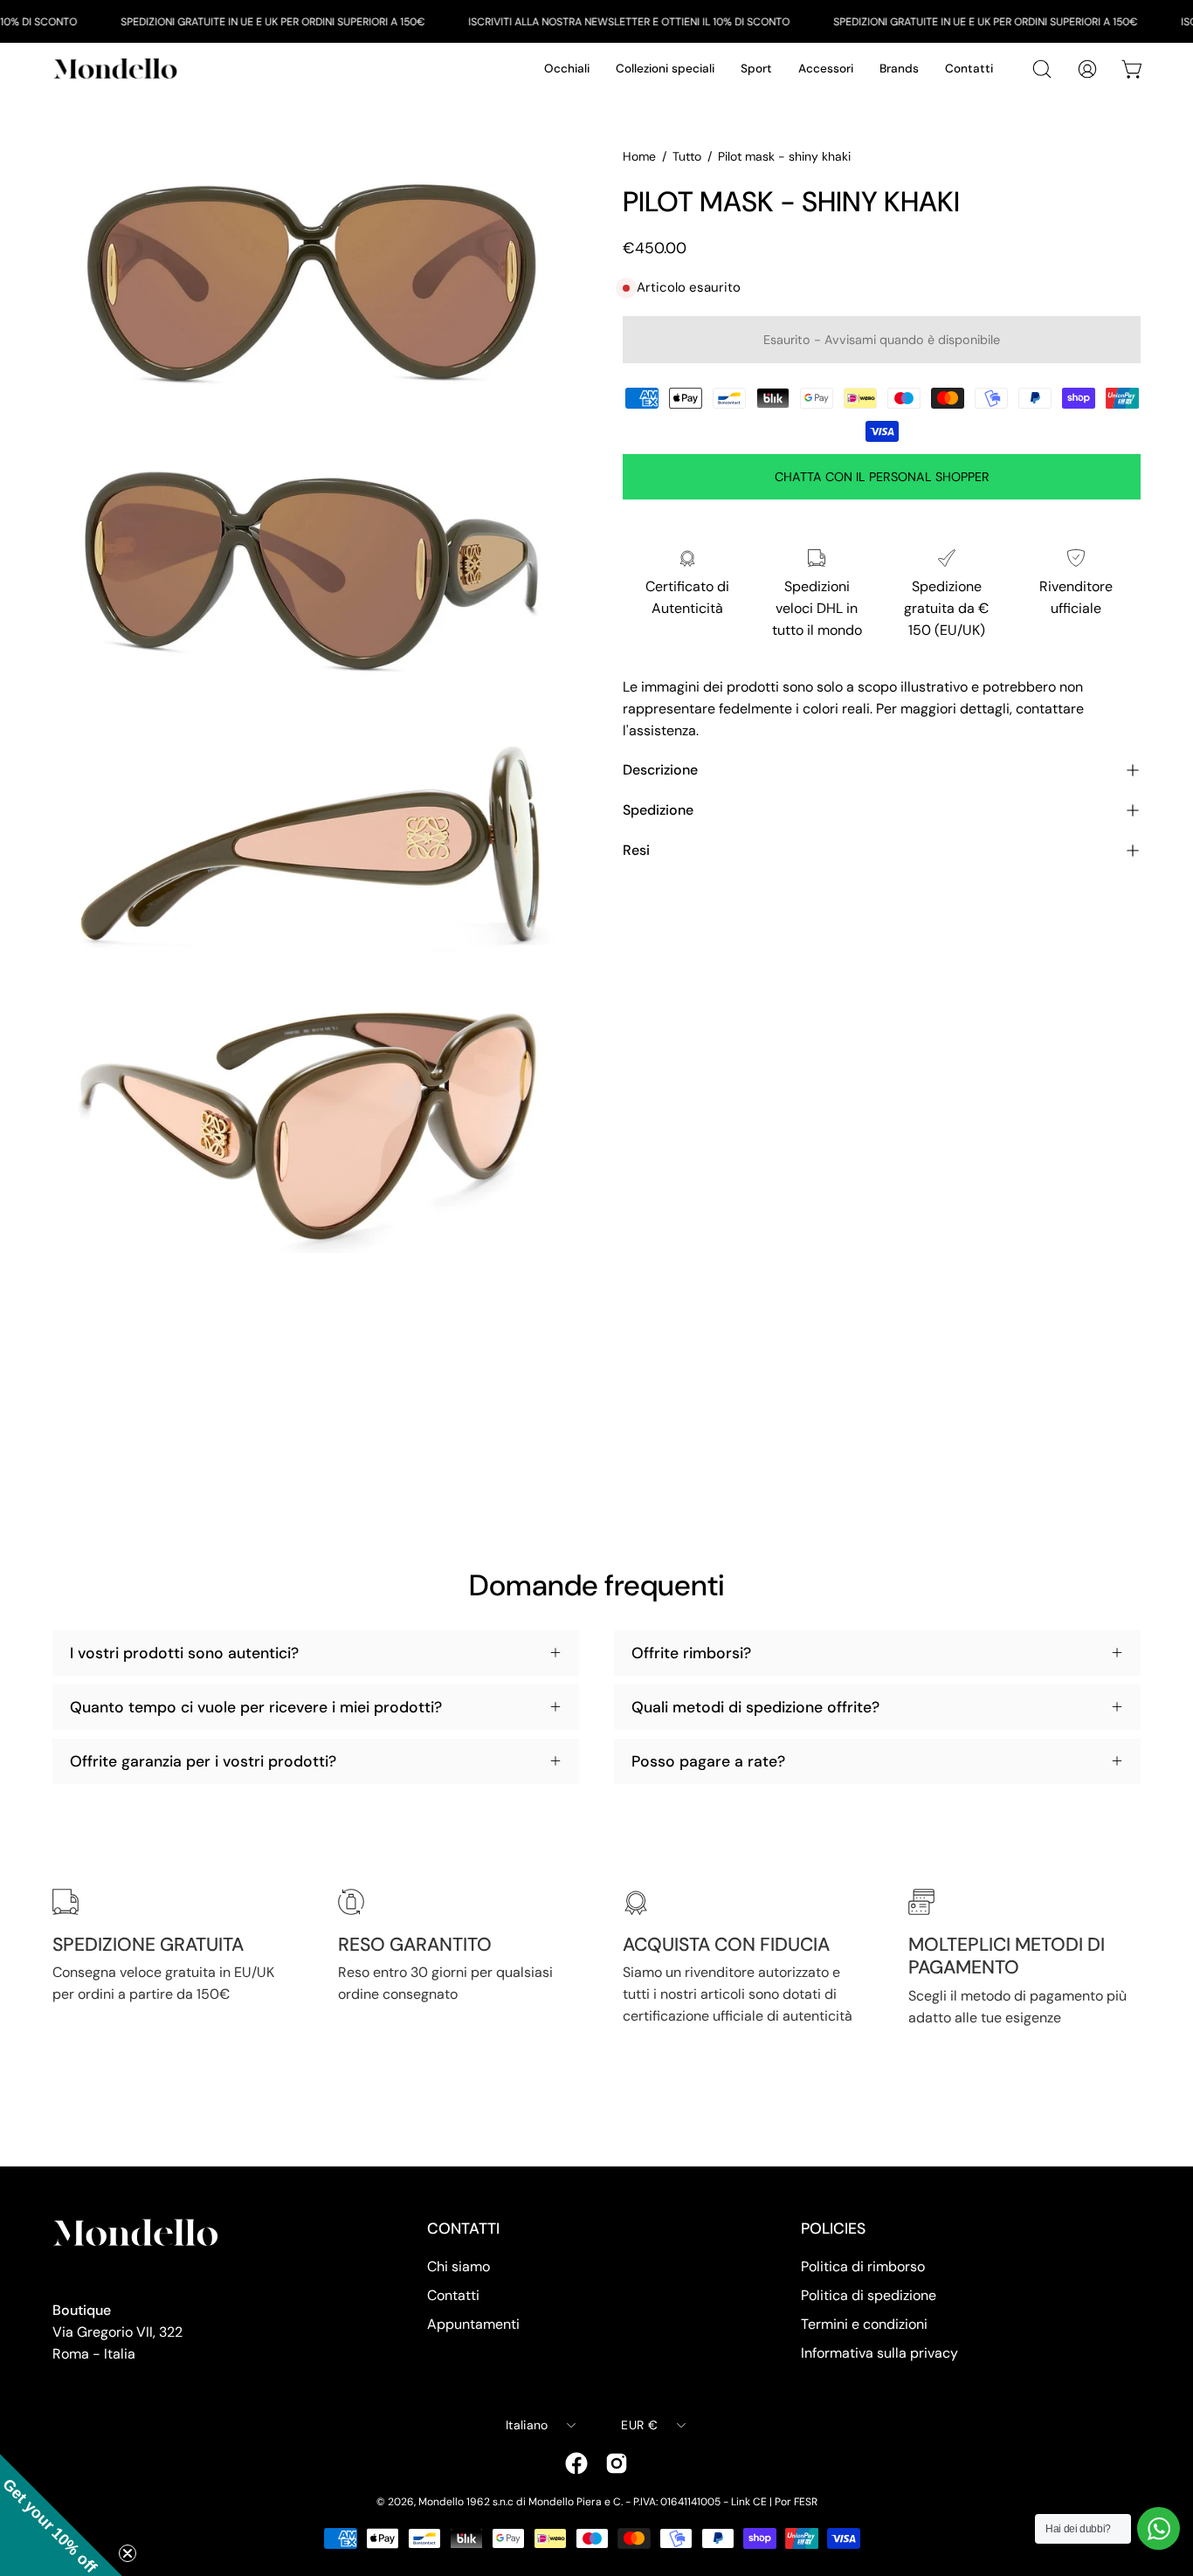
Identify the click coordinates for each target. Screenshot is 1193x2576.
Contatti (453, 2295)
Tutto (687, 156)
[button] (61, 2515)
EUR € (639, 2425)
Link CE (749, 2502)
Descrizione (660, 770)
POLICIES (833, 2228)
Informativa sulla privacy (879, 2353)
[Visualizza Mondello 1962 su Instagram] (617, 2463)
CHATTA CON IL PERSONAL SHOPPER (882, 477)
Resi (636, 850)
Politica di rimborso (863, 2266)
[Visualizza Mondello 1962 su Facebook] (576, 2463)
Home (639, 156)
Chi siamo (459, 2266)
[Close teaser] (128, 2553)
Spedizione (658, 810)
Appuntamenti (473, 2324)
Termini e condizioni (864, 2324)
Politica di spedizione (869, 2295)
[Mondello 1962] (118, 69)
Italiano (527, 2425)
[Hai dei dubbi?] (1159, 2528)
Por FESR (796, 2502)
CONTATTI (463, 2228)
